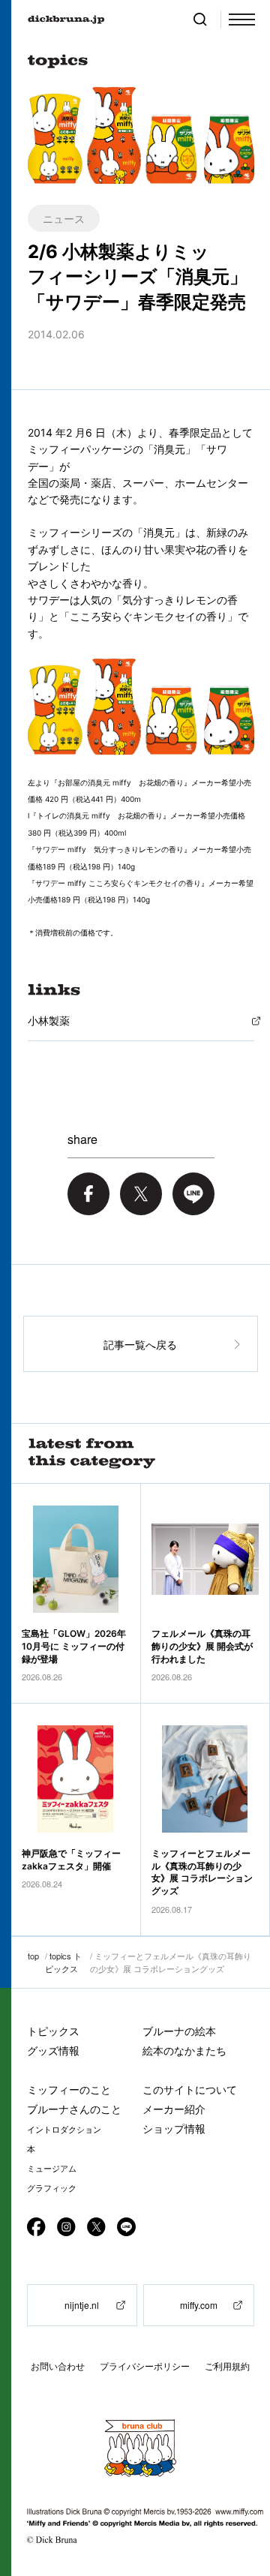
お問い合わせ (58, 2366)
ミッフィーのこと (69, 2090)
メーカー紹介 (174, 2109)
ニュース (64, 218)
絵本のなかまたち (184, 2051)
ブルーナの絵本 (179, 2031)
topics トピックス (63, 1962)
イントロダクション (64, 2130)
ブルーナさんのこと (74, 2109)
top (33, 1956)
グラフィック (52, 2188)
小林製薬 (49, 1021)
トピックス (53, 2031)
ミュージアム (52, 2169)
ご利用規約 (227, 2366)
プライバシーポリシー (145, 2366)
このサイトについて (190, 2090)
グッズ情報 (53, 2051)
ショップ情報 (174, 2129)
